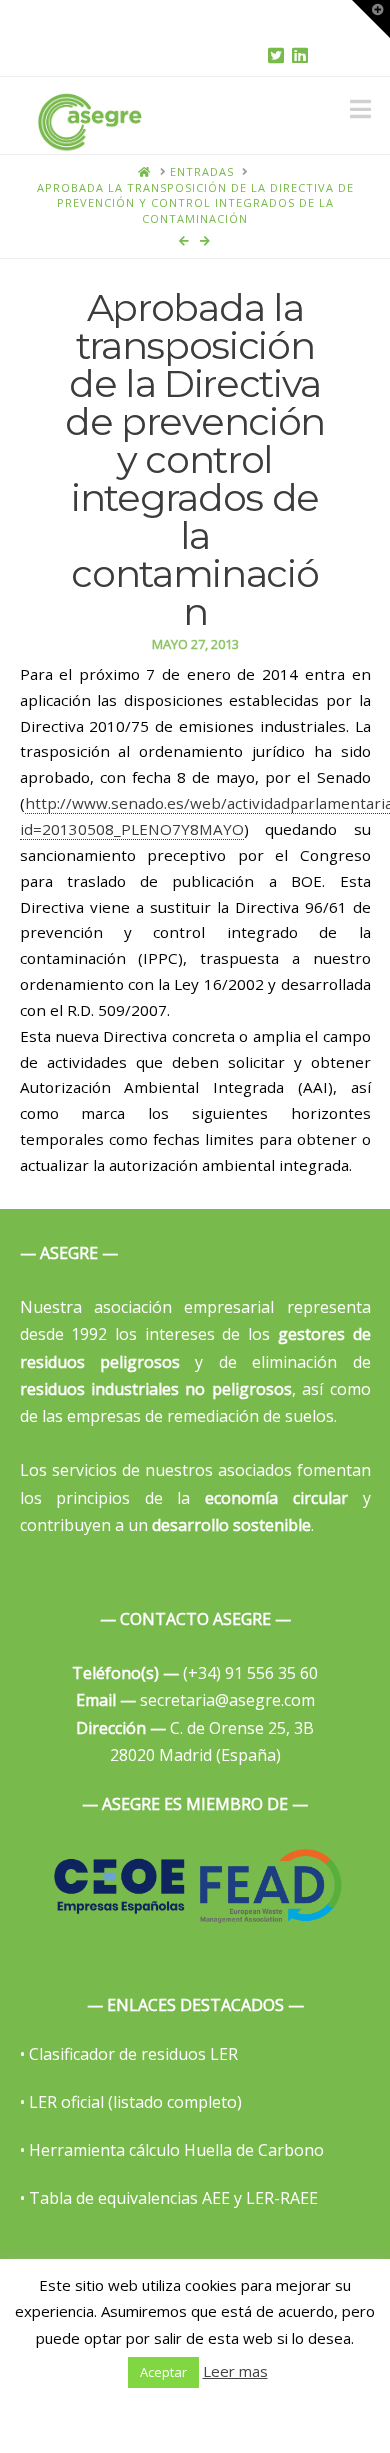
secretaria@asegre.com (195, 1700)
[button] (360, 109)
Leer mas (235, 2371)
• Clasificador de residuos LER (129, 2054)
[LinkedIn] (300, 55)
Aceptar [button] (163, 2372)
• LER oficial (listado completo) (131, 2102)
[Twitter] (276, 55)
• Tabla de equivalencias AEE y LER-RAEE (169, 2198)
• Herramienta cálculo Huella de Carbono (172, 2150)
